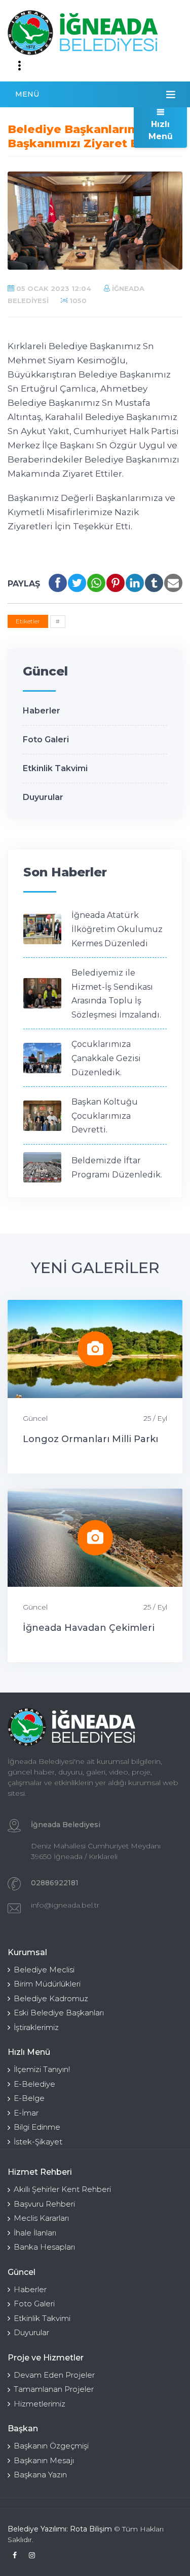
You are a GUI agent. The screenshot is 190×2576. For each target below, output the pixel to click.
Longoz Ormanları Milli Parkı (90, 1439)
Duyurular (43, 797)
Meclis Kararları (41, 2218)
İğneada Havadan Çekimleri (89, 1628)
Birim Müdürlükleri (47, 1984)
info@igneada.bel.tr (65, 1905)
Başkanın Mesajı (44, 2460)
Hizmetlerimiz (40, 2404)
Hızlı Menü (161, 130)
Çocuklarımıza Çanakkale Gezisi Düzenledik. (106, 1058)
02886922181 (55, 1883)
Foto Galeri (46, 740)
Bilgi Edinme (37, 2127)
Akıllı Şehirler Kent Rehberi (62, 2189)
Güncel (35, 1418)
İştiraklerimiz (36, 2027)
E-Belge (29, 2098)
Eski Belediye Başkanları (59, 2013)
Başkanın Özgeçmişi (51, 2446)
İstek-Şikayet (38, 2142)
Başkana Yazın (40, 2475)
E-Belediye (34, 2084)
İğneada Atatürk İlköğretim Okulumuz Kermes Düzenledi (117, 929)
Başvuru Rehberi (44, 2204)
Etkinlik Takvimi (55, 768)
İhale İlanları (35, 2233)
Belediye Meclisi (44, 1970)
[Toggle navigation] (19, 66)
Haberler (42, 711)
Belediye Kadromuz (51, 1998)
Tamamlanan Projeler (54, 2389)
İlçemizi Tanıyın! (42, 2069)
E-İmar (26, 2113)
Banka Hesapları (44, 2247)
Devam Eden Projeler (54, 2375)
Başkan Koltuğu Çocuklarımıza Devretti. (105, 1116)
